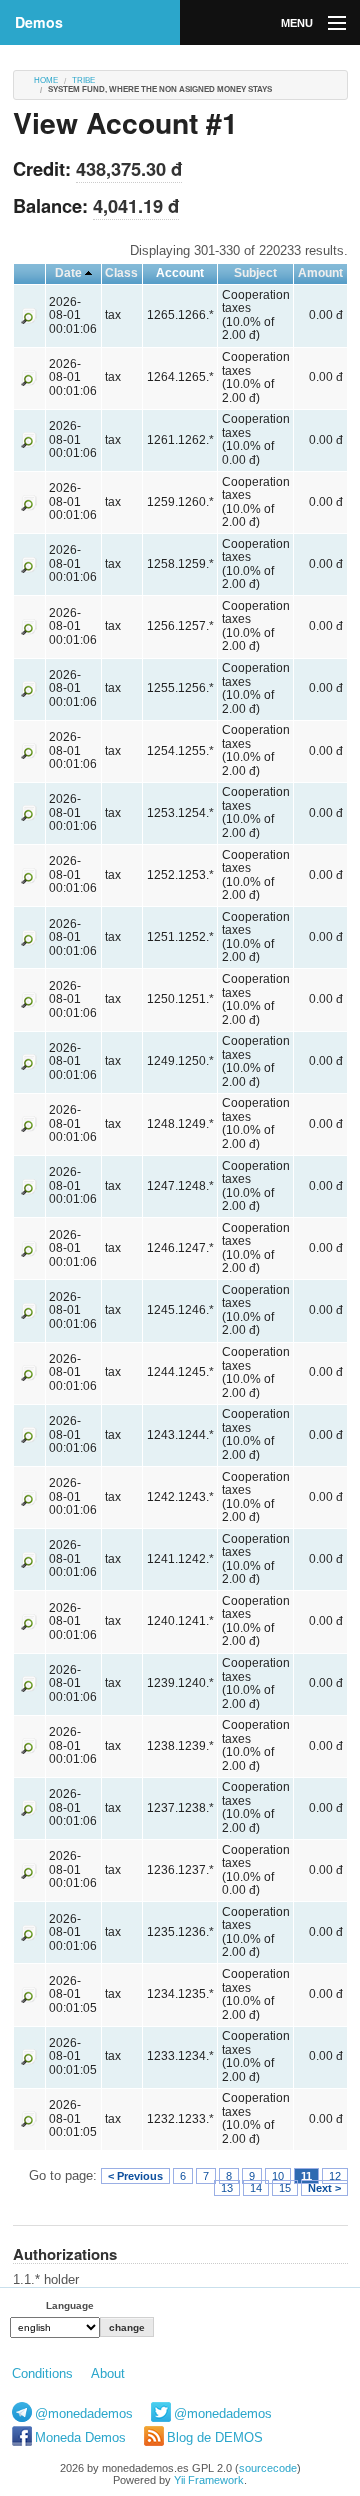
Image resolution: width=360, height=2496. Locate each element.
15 (285, 2188)
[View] (29, 315)
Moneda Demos (80, 2437)
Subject (255, 273)
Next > (324, 2188)
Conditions (42, 2373)
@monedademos (84, 2413)
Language (70, 2305)
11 (306, 2176)
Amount (320, 273)
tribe (83, 80)
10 (278, 2176)
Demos (39, 22)
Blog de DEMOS (215, 2437)
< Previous (135, 2176)
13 (227, 2188)
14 (256, 2188)
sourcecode (268, 2468)
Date (68, 273)
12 (335, 2176)
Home (46, 80)
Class (121, 273)
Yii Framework (209, 2480)
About (108, 2373)
